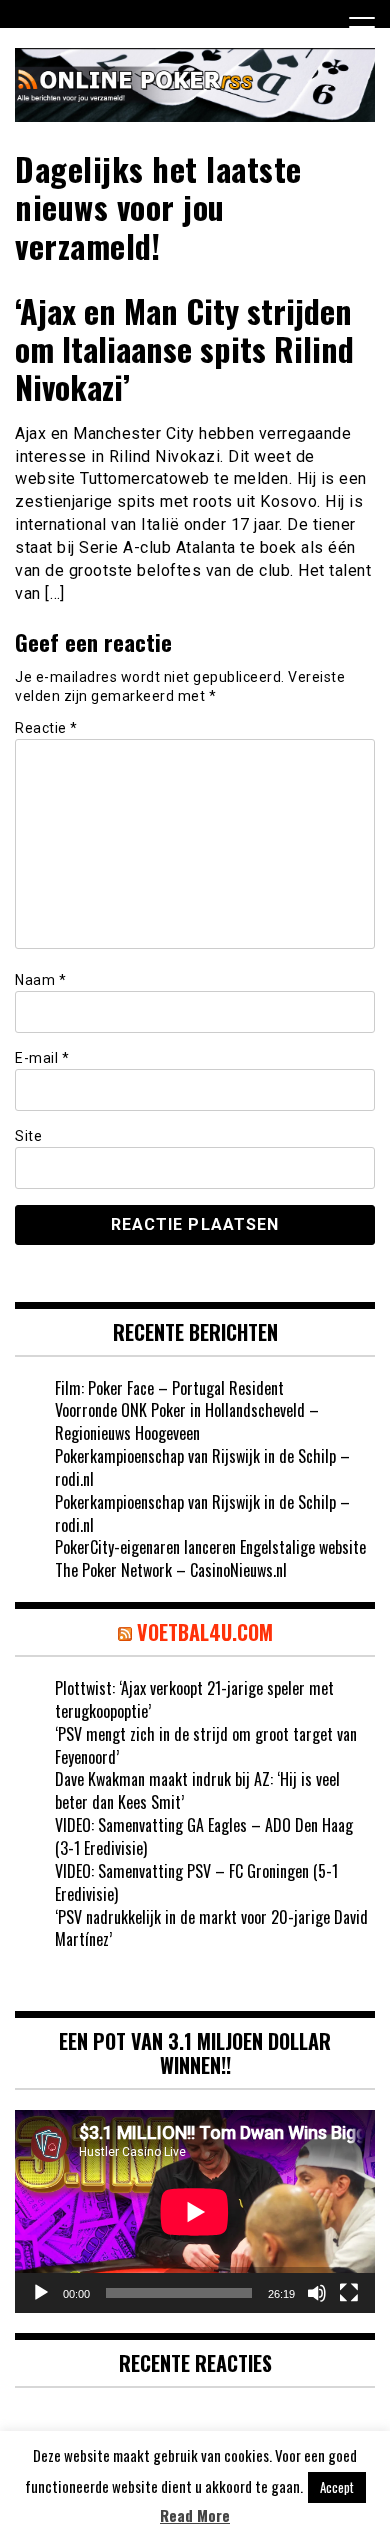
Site (28, 1136)
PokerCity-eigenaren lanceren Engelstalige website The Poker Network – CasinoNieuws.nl (210, 1558)
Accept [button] (337, 2487)
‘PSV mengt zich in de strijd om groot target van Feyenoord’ (206, 1745)
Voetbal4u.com (205, 1632)
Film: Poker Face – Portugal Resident (169, 1388)
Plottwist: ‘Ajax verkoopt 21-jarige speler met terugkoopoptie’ (194, 1699)
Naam (40, 980)
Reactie (46, 728)
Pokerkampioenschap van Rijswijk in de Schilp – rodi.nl (202, 1467)
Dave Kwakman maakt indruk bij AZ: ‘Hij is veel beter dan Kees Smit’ (197, 1790)
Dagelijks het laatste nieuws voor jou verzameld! (158, 207)
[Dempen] (317, 2293)
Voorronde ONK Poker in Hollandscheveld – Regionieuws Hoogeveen (187, 1421)
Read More (195, 2515)
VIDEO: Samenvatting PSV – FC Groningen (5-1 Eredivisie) (196, 1882)
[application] (195, 2211)
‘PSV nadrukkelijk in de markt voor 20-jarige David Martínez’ (211, 1928)
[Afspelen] (41, 2293)
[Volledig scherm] (349, 2293)
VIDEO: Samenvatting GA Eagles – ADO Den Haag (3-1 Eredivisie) (204, 1836)
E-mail (42, 1058)
